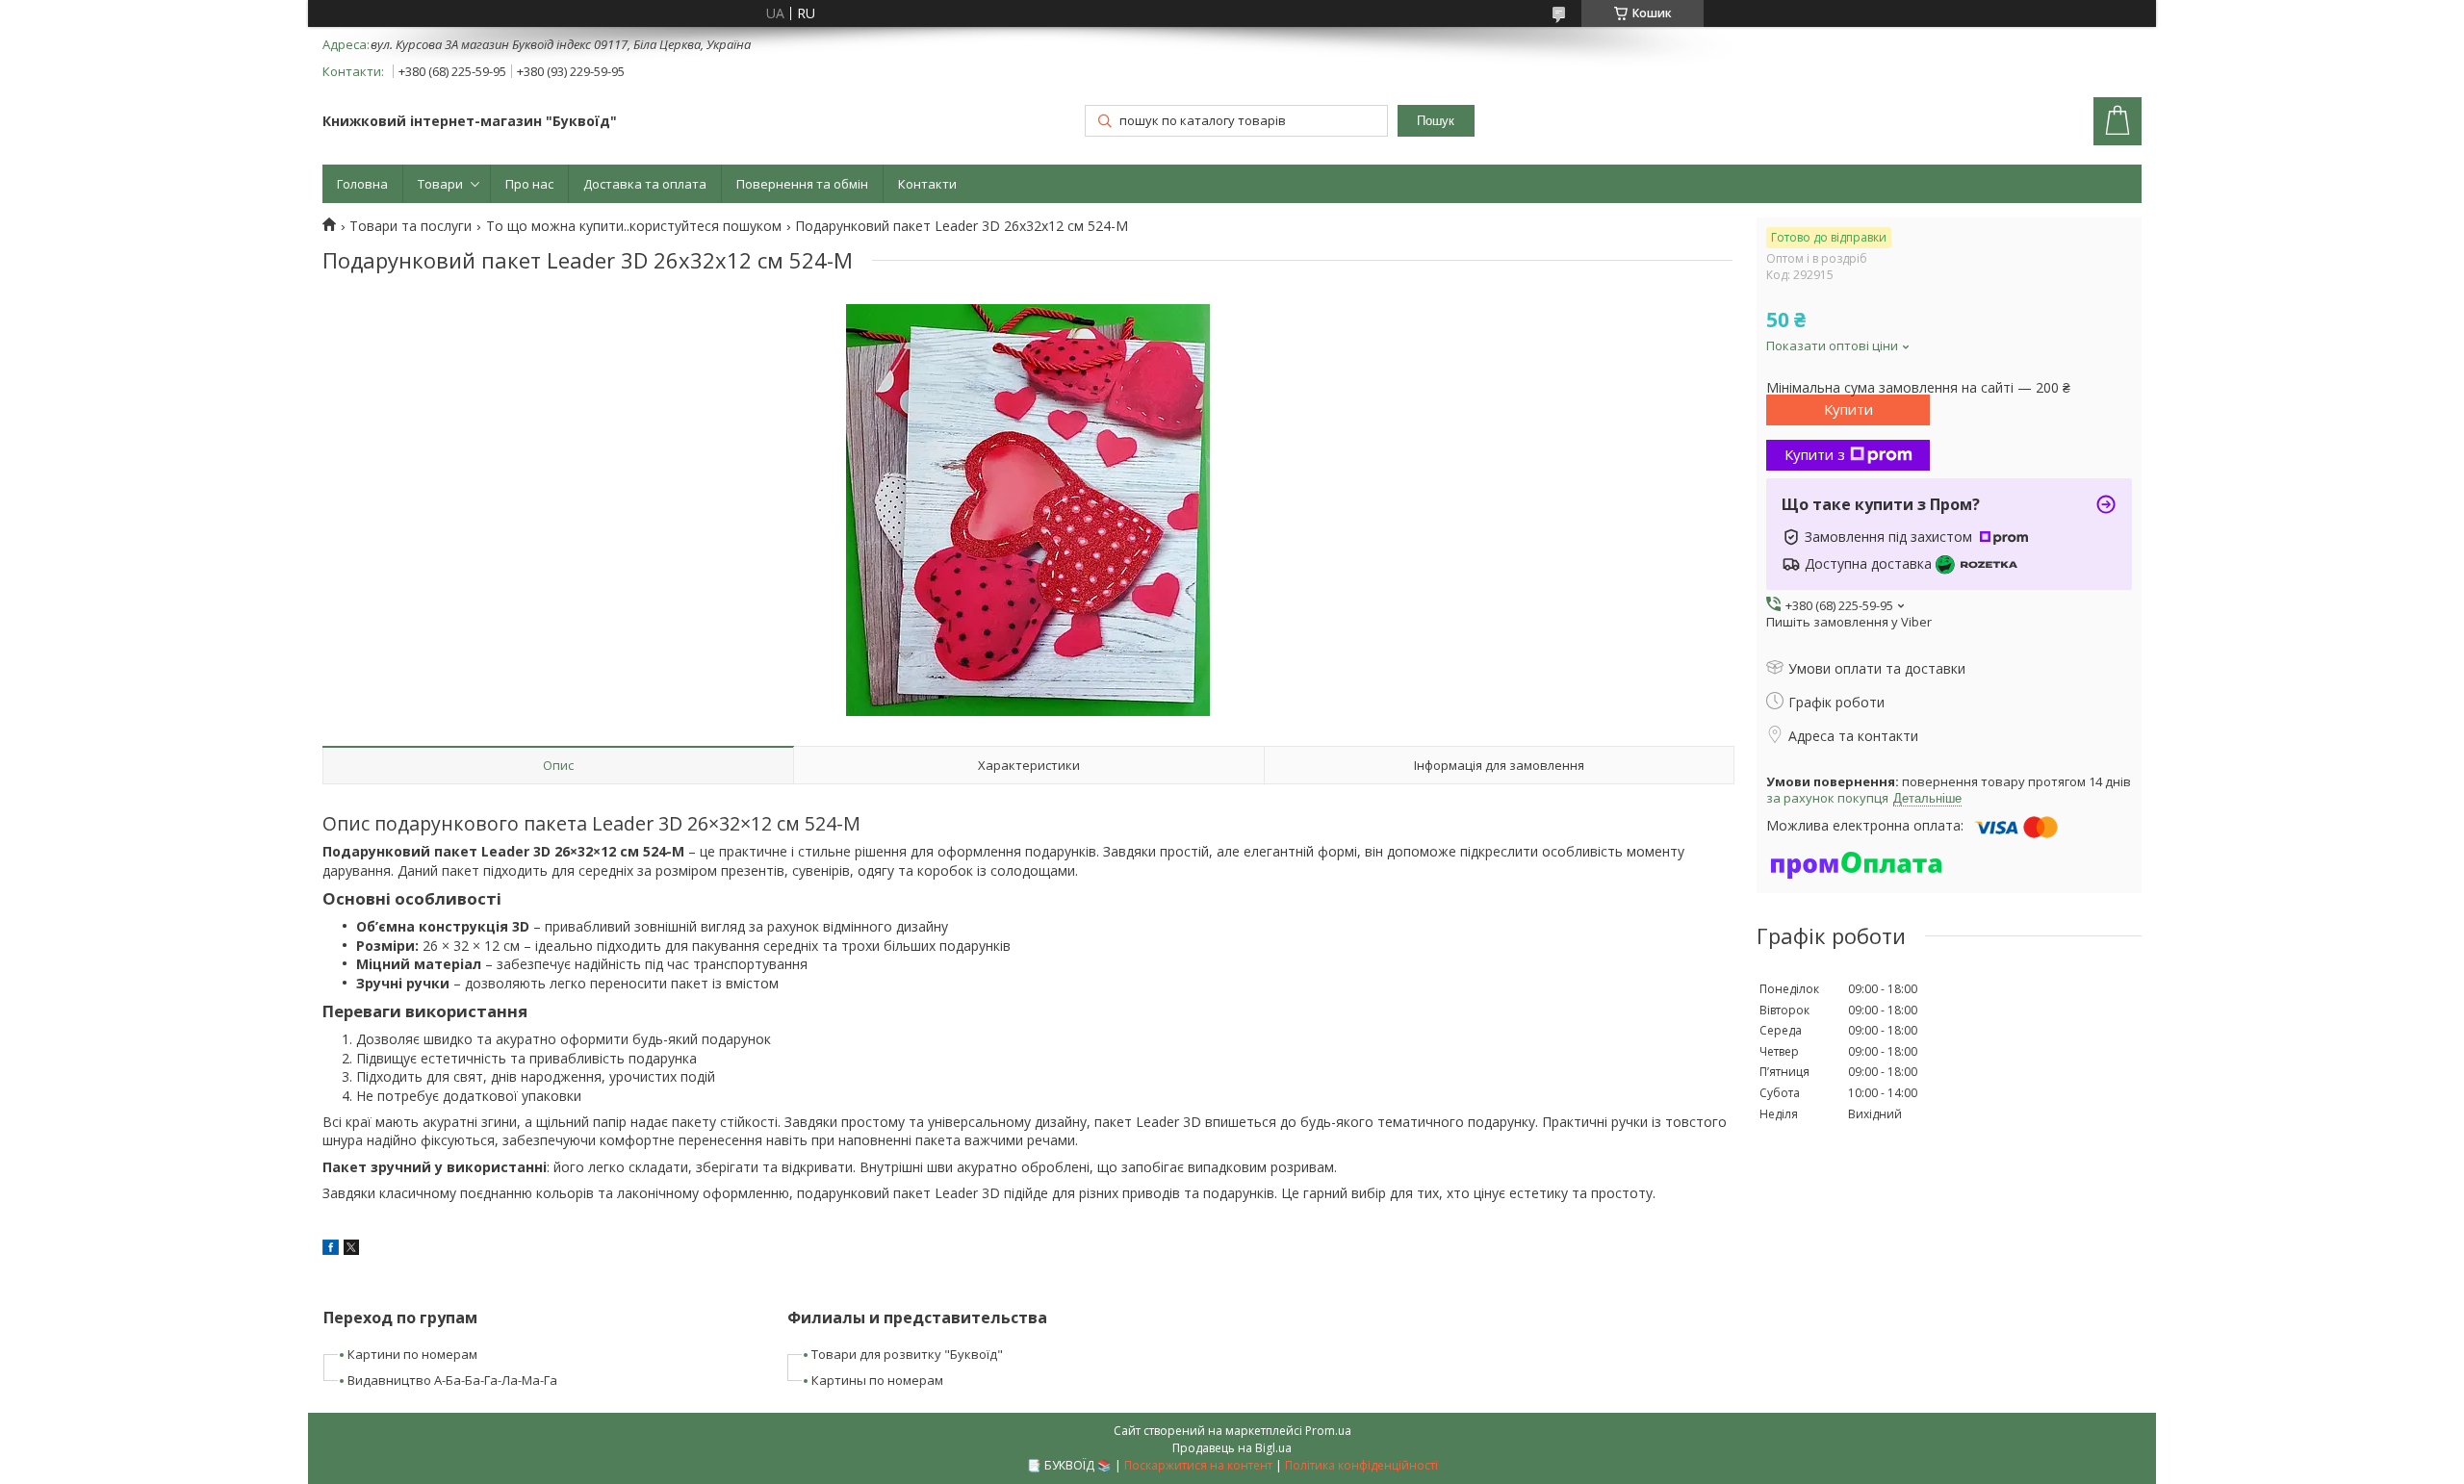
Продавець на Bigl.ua (1232, 1448)
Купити (1848, 409)
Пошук (1436, 121)
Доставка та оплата (645, 184)
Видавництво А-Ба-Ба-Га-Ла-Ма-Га (452, 1380)
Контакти (927, 184)
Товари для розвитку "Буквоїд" (907, 1354)
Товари (440, 184)
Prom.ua (1328, 1431)
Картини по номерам (412, 1354)
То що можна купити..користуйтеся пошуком (634, 226)
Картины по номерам (877, 1380)
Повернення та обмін (802, 184)
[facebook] (331, 1250)
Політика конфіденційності (1361, 1465)
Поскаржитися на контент (1198, 1465)
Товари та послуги (411, 226)
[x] (351, 1250)
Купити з (1815, 454)
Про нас (529, 184)
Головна (362, 184)
